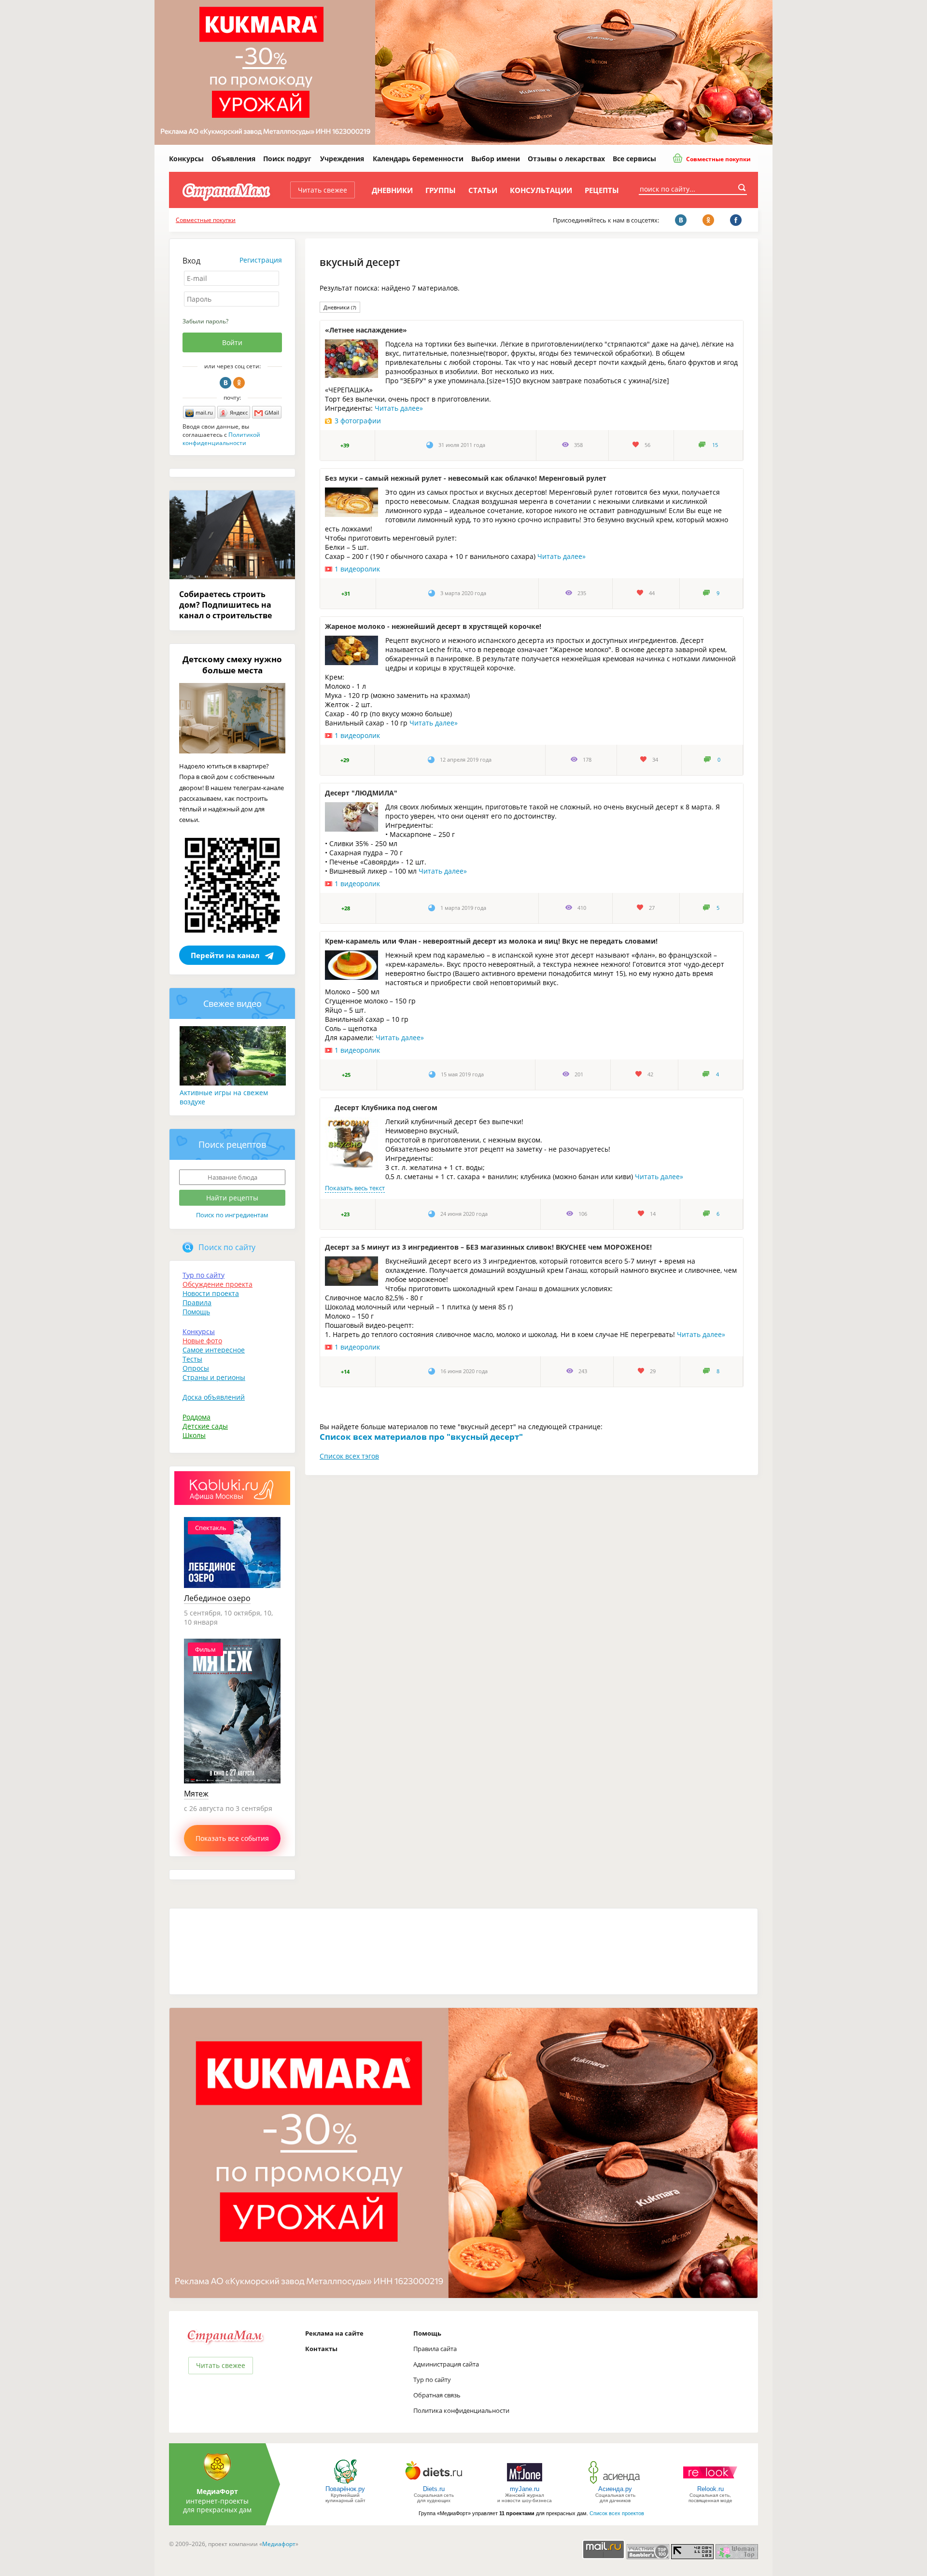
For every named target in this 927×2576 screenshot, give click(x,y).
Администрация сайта (446, 2364)
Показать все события (232, 1838)
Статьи (483, 190)
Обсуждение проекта (218, 1284)
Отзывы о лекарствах (566, 159)
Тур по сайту (204, 1275)
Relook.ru (710, 2489)
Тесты (192, 1359)
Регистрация (261, 260)
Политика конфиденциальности (461, 2410)
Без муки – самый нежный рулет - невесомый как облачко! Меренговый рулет (466, 478)
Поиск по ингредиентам (232, 1215)
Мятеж (196, 1794)
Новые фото (202, 1341)
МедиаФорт (217, 2491)
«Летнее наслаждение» (366, 330)
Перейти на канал (225, 955)
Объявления (233, 159)
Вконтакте (225, 383)
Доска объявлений (214, 1397)
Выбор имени (496, 159)
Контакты (321, 2349)
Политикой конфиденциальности (221, 439)
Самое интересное (214, 1350)
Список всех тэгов (349, 1456)
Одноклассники (239, 383)
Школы (194, 1435)
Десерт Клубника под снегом (386, 1107)
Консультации (541, 190)
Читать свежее (323, 190)
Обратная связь (437, 2395)
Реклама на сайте (334, 2333)
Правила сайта (435, 2349)
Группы (441, 190)
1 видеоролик (357, 569)
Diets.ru (434, 2489)
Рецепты (602, 190)
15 (715, 445)
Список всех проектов (617, 2513)
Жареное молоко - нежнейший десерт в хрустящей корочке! (433, 626)
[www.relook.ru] (710, 2483)
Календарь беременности (418, 159)
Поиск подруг (287, 159)
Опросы (196, 1368)
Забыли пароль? (205, 321)
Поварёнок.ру (345, 2489)
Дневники (392, 190)
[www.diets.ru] (434, 2483)
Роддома (197, 1417)
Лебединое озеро (217, 1598)
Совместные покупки (718, 159)
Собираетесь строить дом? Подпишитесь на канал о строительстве (225, 605)
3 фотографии (358, 421)
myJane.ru (525, 2489)
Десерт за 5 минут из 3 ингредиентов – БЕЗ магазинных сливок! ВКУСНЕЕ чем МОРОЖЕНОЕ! (488, 1247)
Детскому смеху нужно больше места (232, 665)
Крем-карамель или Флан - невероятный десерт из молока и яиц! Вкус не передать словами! (491, 941)
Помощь (196, 1312)
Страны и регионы (214, 1377)
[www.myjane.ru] (525, 2483)
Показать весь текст (355, 1188)
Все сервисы (634, 159)
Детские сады (205, 1426)
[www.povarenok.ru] (345, 2483)
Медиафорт (279, 2544)
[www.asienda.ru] (615, 2483)
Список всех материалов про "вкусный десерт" (421, 1437)
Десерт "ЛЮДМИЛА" (361, 793)
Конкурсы (186, 159)
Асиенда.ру (615, 2489)
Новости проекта (211, 1293)
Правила (197, 1302)
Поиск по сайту (227, 1247)
